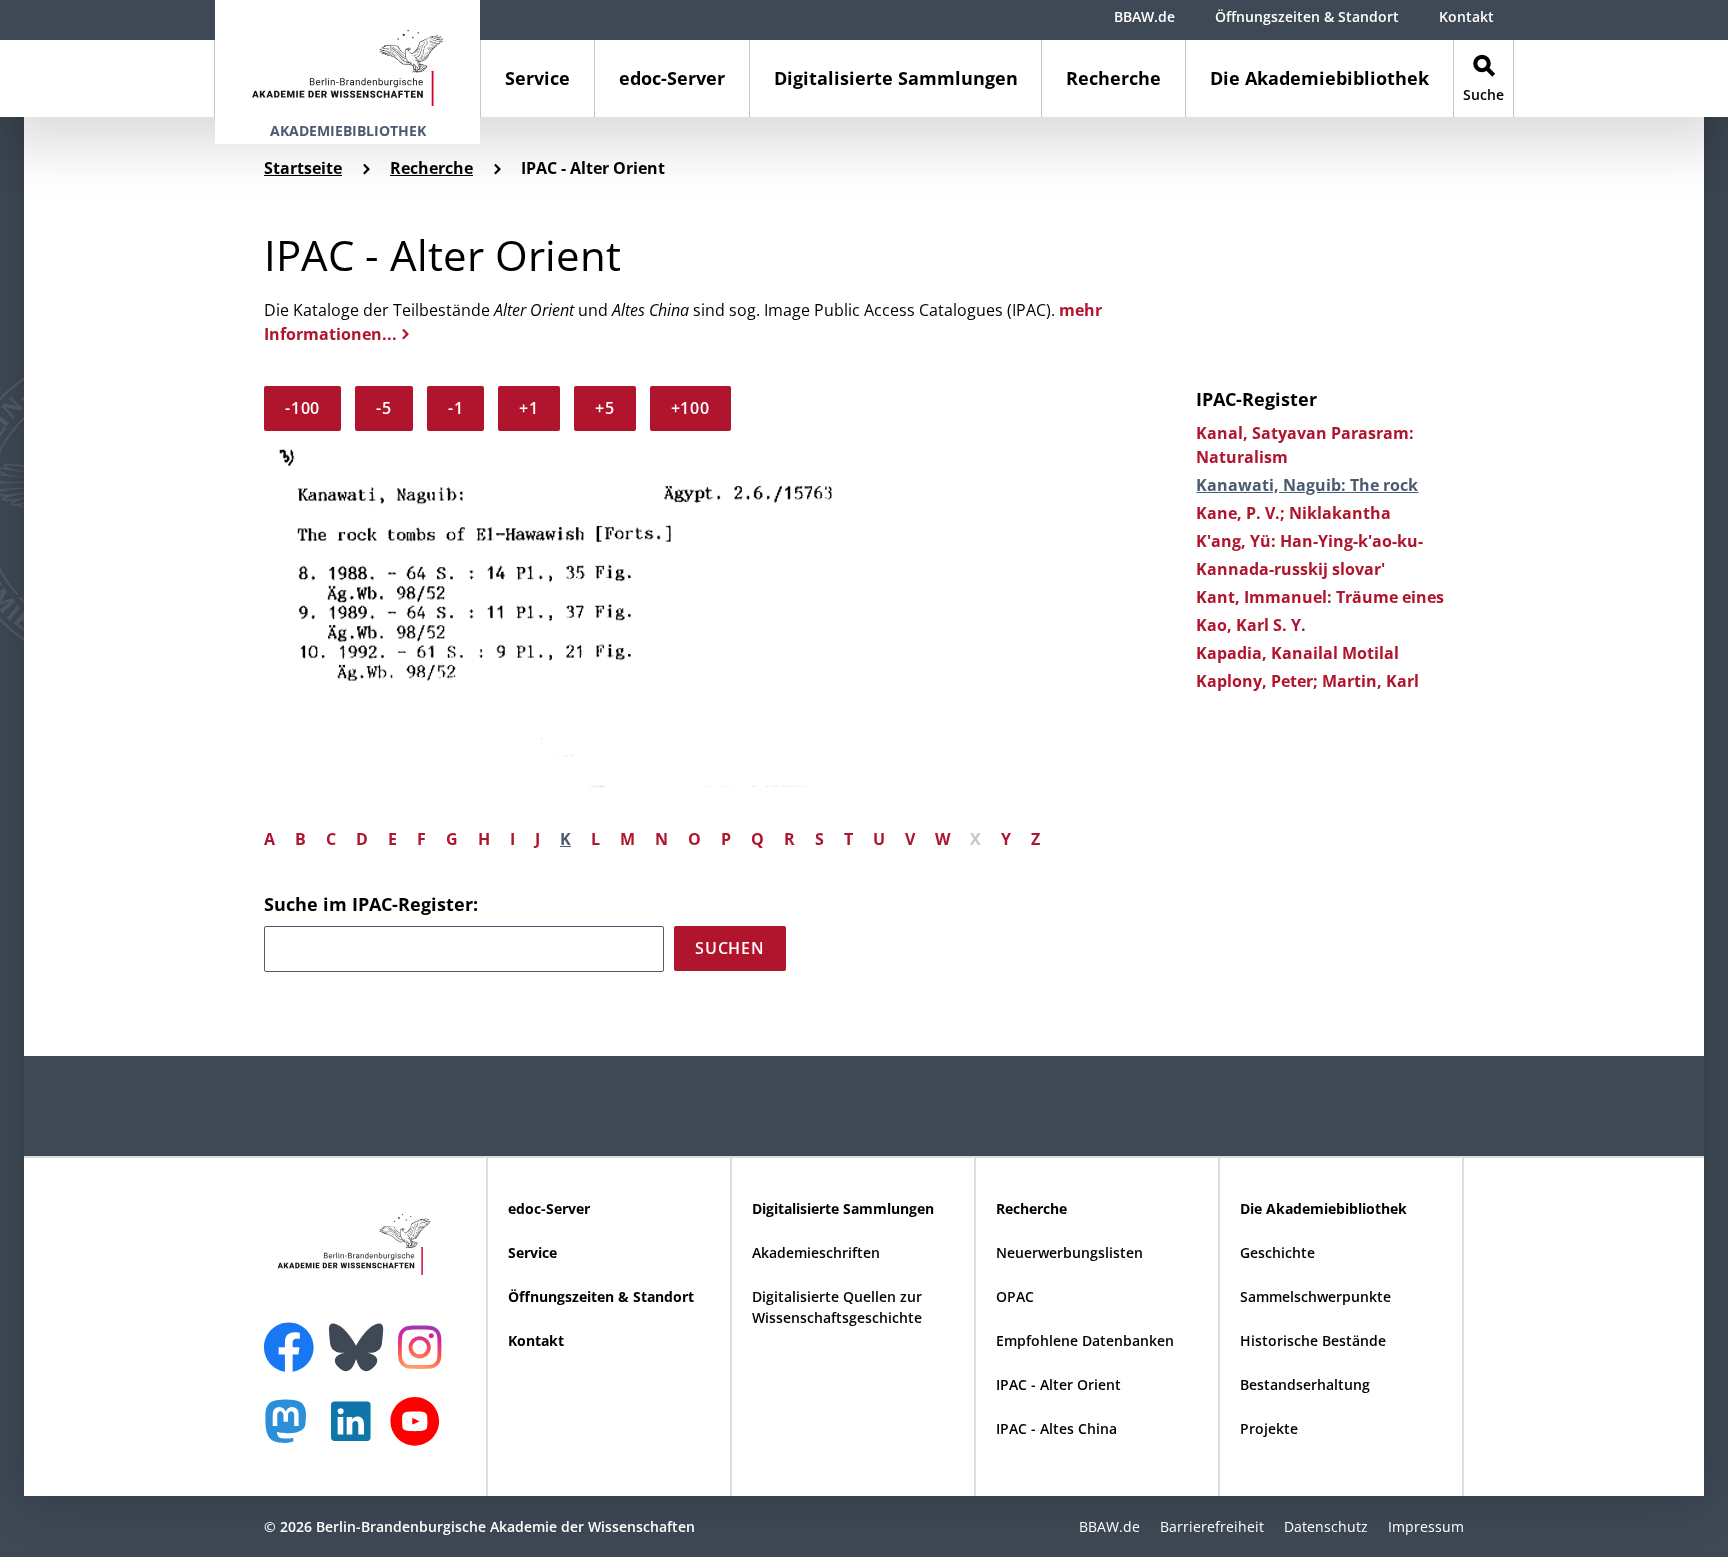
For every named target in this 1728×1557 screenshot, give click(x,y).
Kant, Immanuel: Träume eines (1320, 597)
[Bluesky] (361, 1335)
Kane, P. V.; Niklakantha (1293, 513)
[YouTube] (420, 1431)
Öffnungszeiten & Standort (1307, 16)
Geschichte (1277, 1252)
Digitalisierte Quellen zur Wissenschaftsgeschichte (837, 1307)
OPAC (1015, 1296)
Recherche (1113, 78)
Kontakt (1466, 16)
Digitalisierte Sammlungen (896, 78)
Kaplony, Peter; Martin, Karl (1307, 681)
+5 (605, 408)
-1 (456, 408)
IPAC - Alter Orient (1058, 1384)
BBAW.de (1144, 16)
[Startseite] (347, 58)
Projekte (1269, 1428)
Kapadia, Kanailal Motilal (1297, 653)
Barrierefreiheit (1212, 1526)
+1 (529, 408)
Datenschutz (1326, 1526)
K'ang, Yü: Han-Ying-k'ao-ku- (1309, 541)
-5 (384, 408)
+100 (690, 408)
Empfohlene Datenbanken (1085, 1340)
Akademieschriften (816, 1252)
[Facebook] (294, 1335)
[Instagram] (424, 1345)
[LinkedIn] (356, 1431)
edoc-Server (672, 78)
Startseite (303, 168)
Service (537, 78)
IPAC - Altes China (1056, 1428)
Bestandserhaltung (1305, 1384)
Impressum (1426, 1526)
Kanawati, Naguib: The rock (1307, 485)
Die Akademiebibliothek (1319, 78)
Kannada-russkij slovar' (1290, 569)
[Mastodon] (293, 1431)
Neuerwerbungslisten (1069, 1252)
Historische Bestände (1313, 1340)
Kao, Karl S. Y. (1251, 625)
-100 (302, 408)
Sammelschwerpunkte (1315, 1296)
